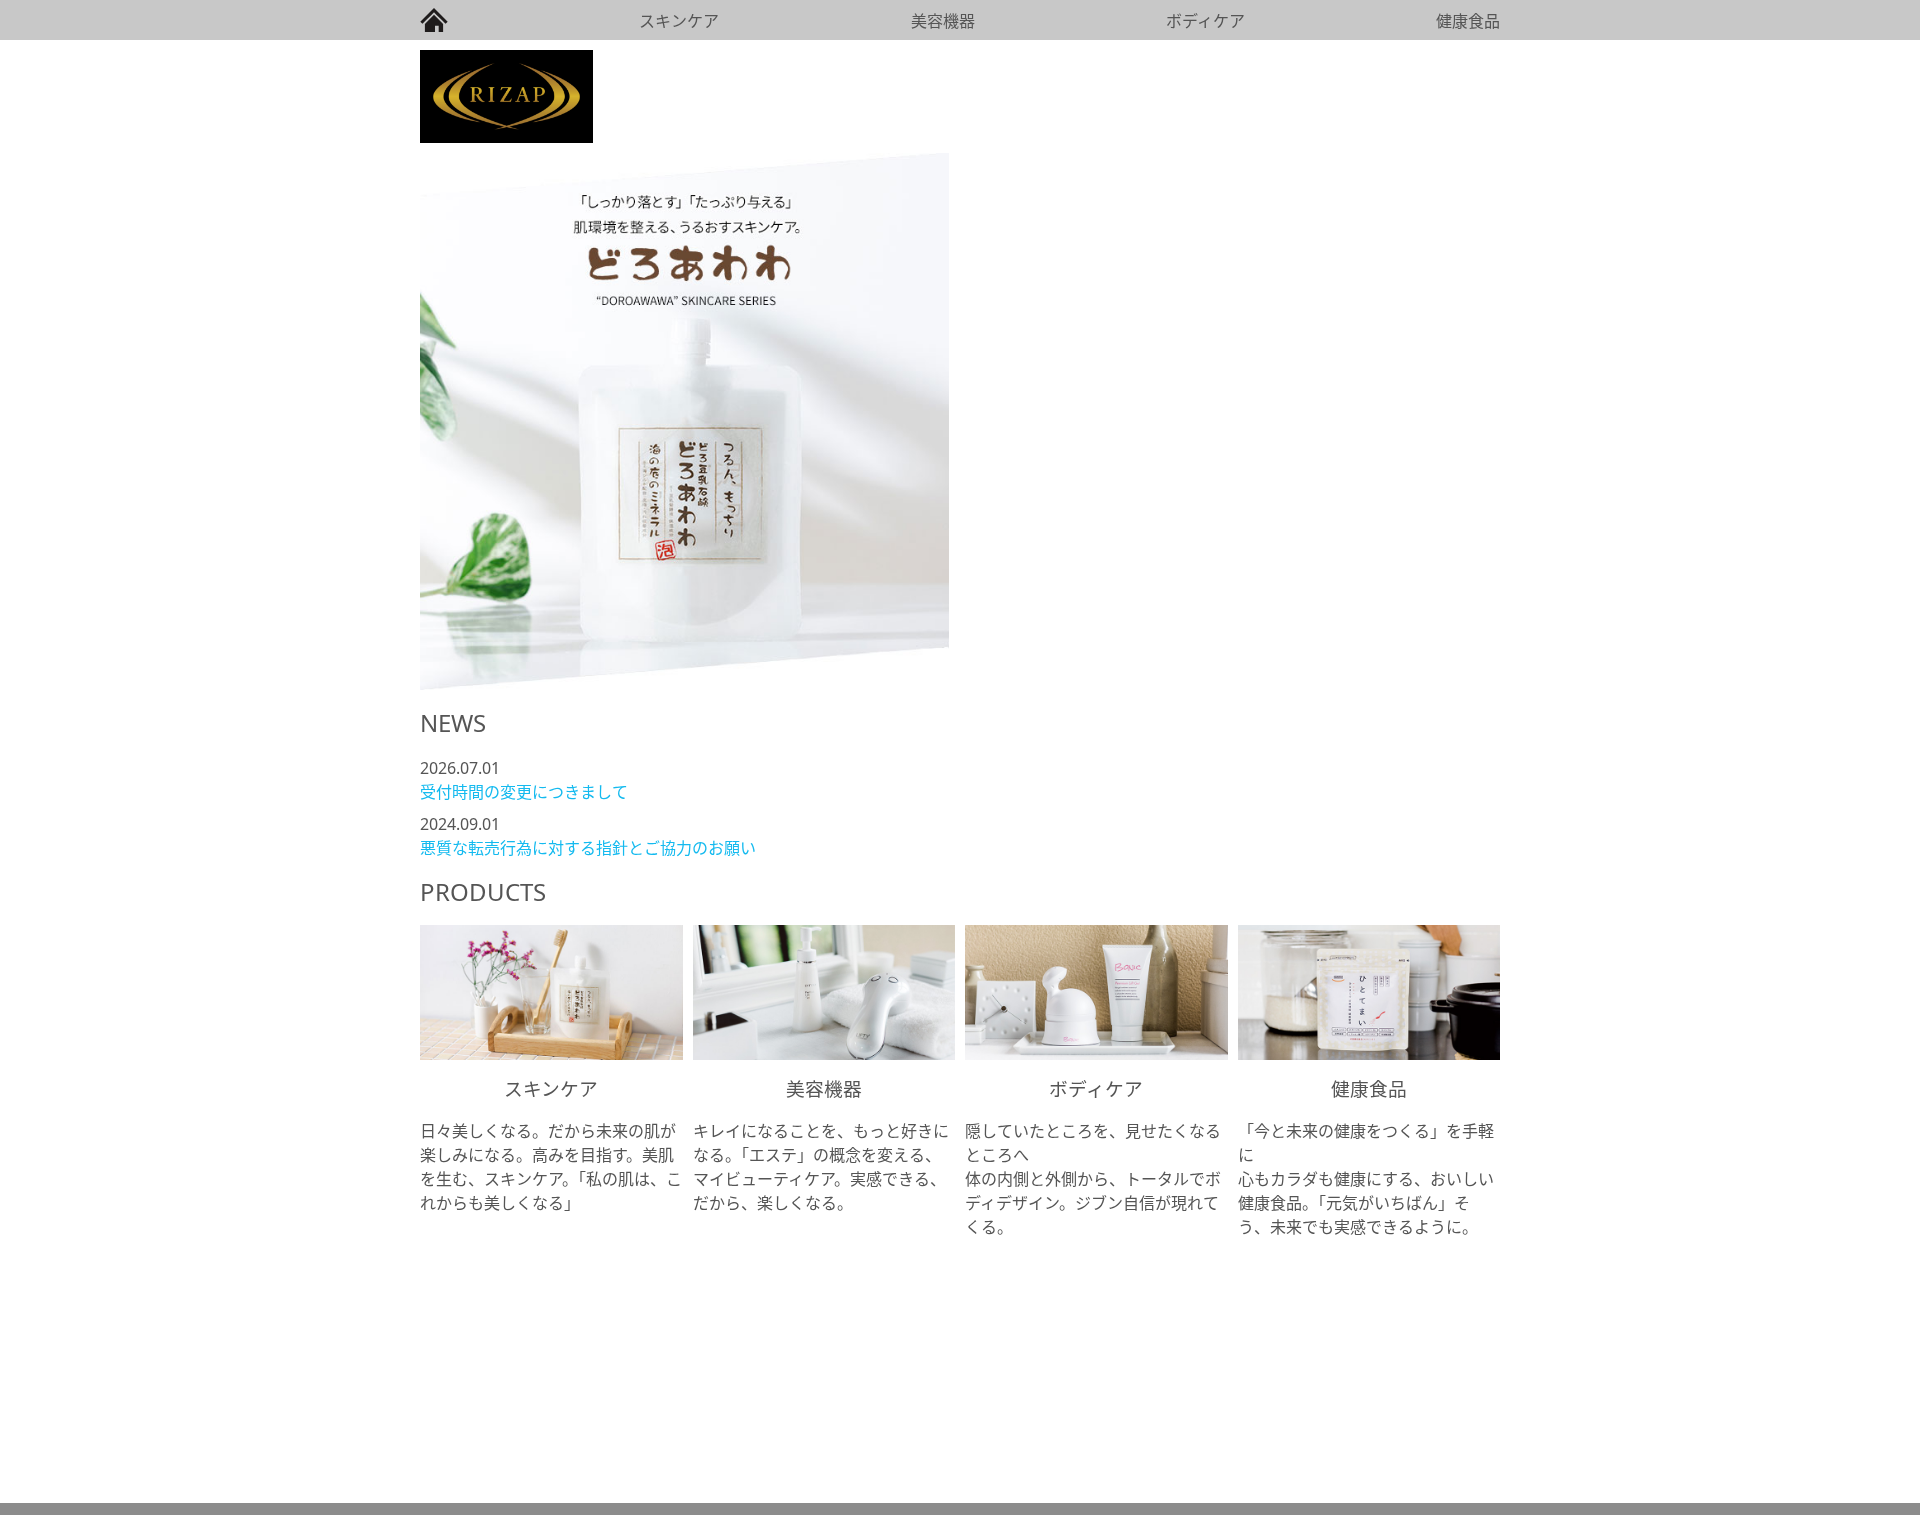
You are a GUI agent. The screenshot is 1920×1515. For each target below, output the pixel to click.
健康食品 (1468, 21)
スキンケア (679, 21)
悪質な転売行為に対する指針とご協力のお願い (588, 848)
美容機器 (943, 21)
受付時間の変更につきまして (524, 792)
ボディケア (1205, 21)
